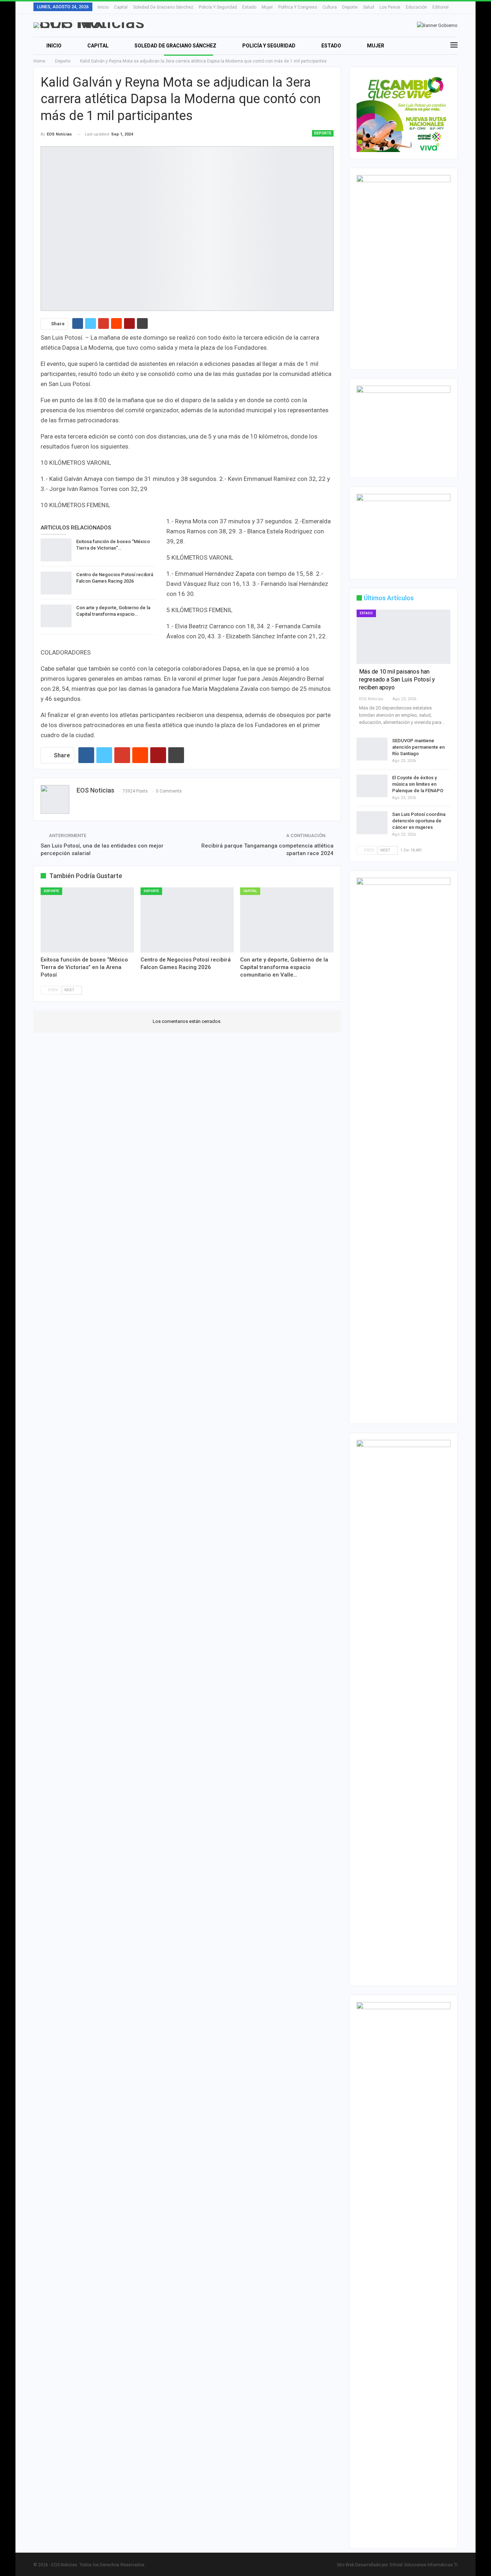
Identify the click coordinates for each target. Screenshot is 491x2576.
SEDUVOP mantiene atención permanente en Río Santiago (418, 747)
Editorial (440, 7)
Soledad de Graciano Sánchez (163, 7)
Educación (416, 7)
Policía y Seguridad (218, 7)
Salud (369, 7)
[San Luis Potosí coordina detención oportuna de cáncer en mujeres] (372, 823)
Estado (249, 7)
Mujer (267, 7)
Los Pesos (390, 7)
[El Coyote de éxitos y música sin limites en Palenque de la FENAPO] (372, 786)
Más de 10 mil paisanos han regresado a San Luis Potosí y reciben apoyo (397, 679)
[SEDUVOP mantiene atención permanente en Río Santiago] (372, 749)
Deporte (350, 7)
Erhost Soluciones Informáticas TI (424, 2565)
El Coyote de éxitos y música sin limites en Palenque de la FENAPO (418, 784)
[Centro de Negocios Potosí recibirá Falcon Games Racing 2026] (56, 583)
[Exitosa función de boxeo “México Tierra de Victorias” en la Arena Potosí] (56, 550)
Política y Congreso (298, 7)
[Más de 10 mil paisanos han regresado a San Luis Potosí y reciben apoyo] (403, 637)
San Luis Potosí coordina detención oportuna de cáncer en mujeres (419, 821)
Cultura (330, 7)
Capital (121, 7)
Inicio (103, 7)
